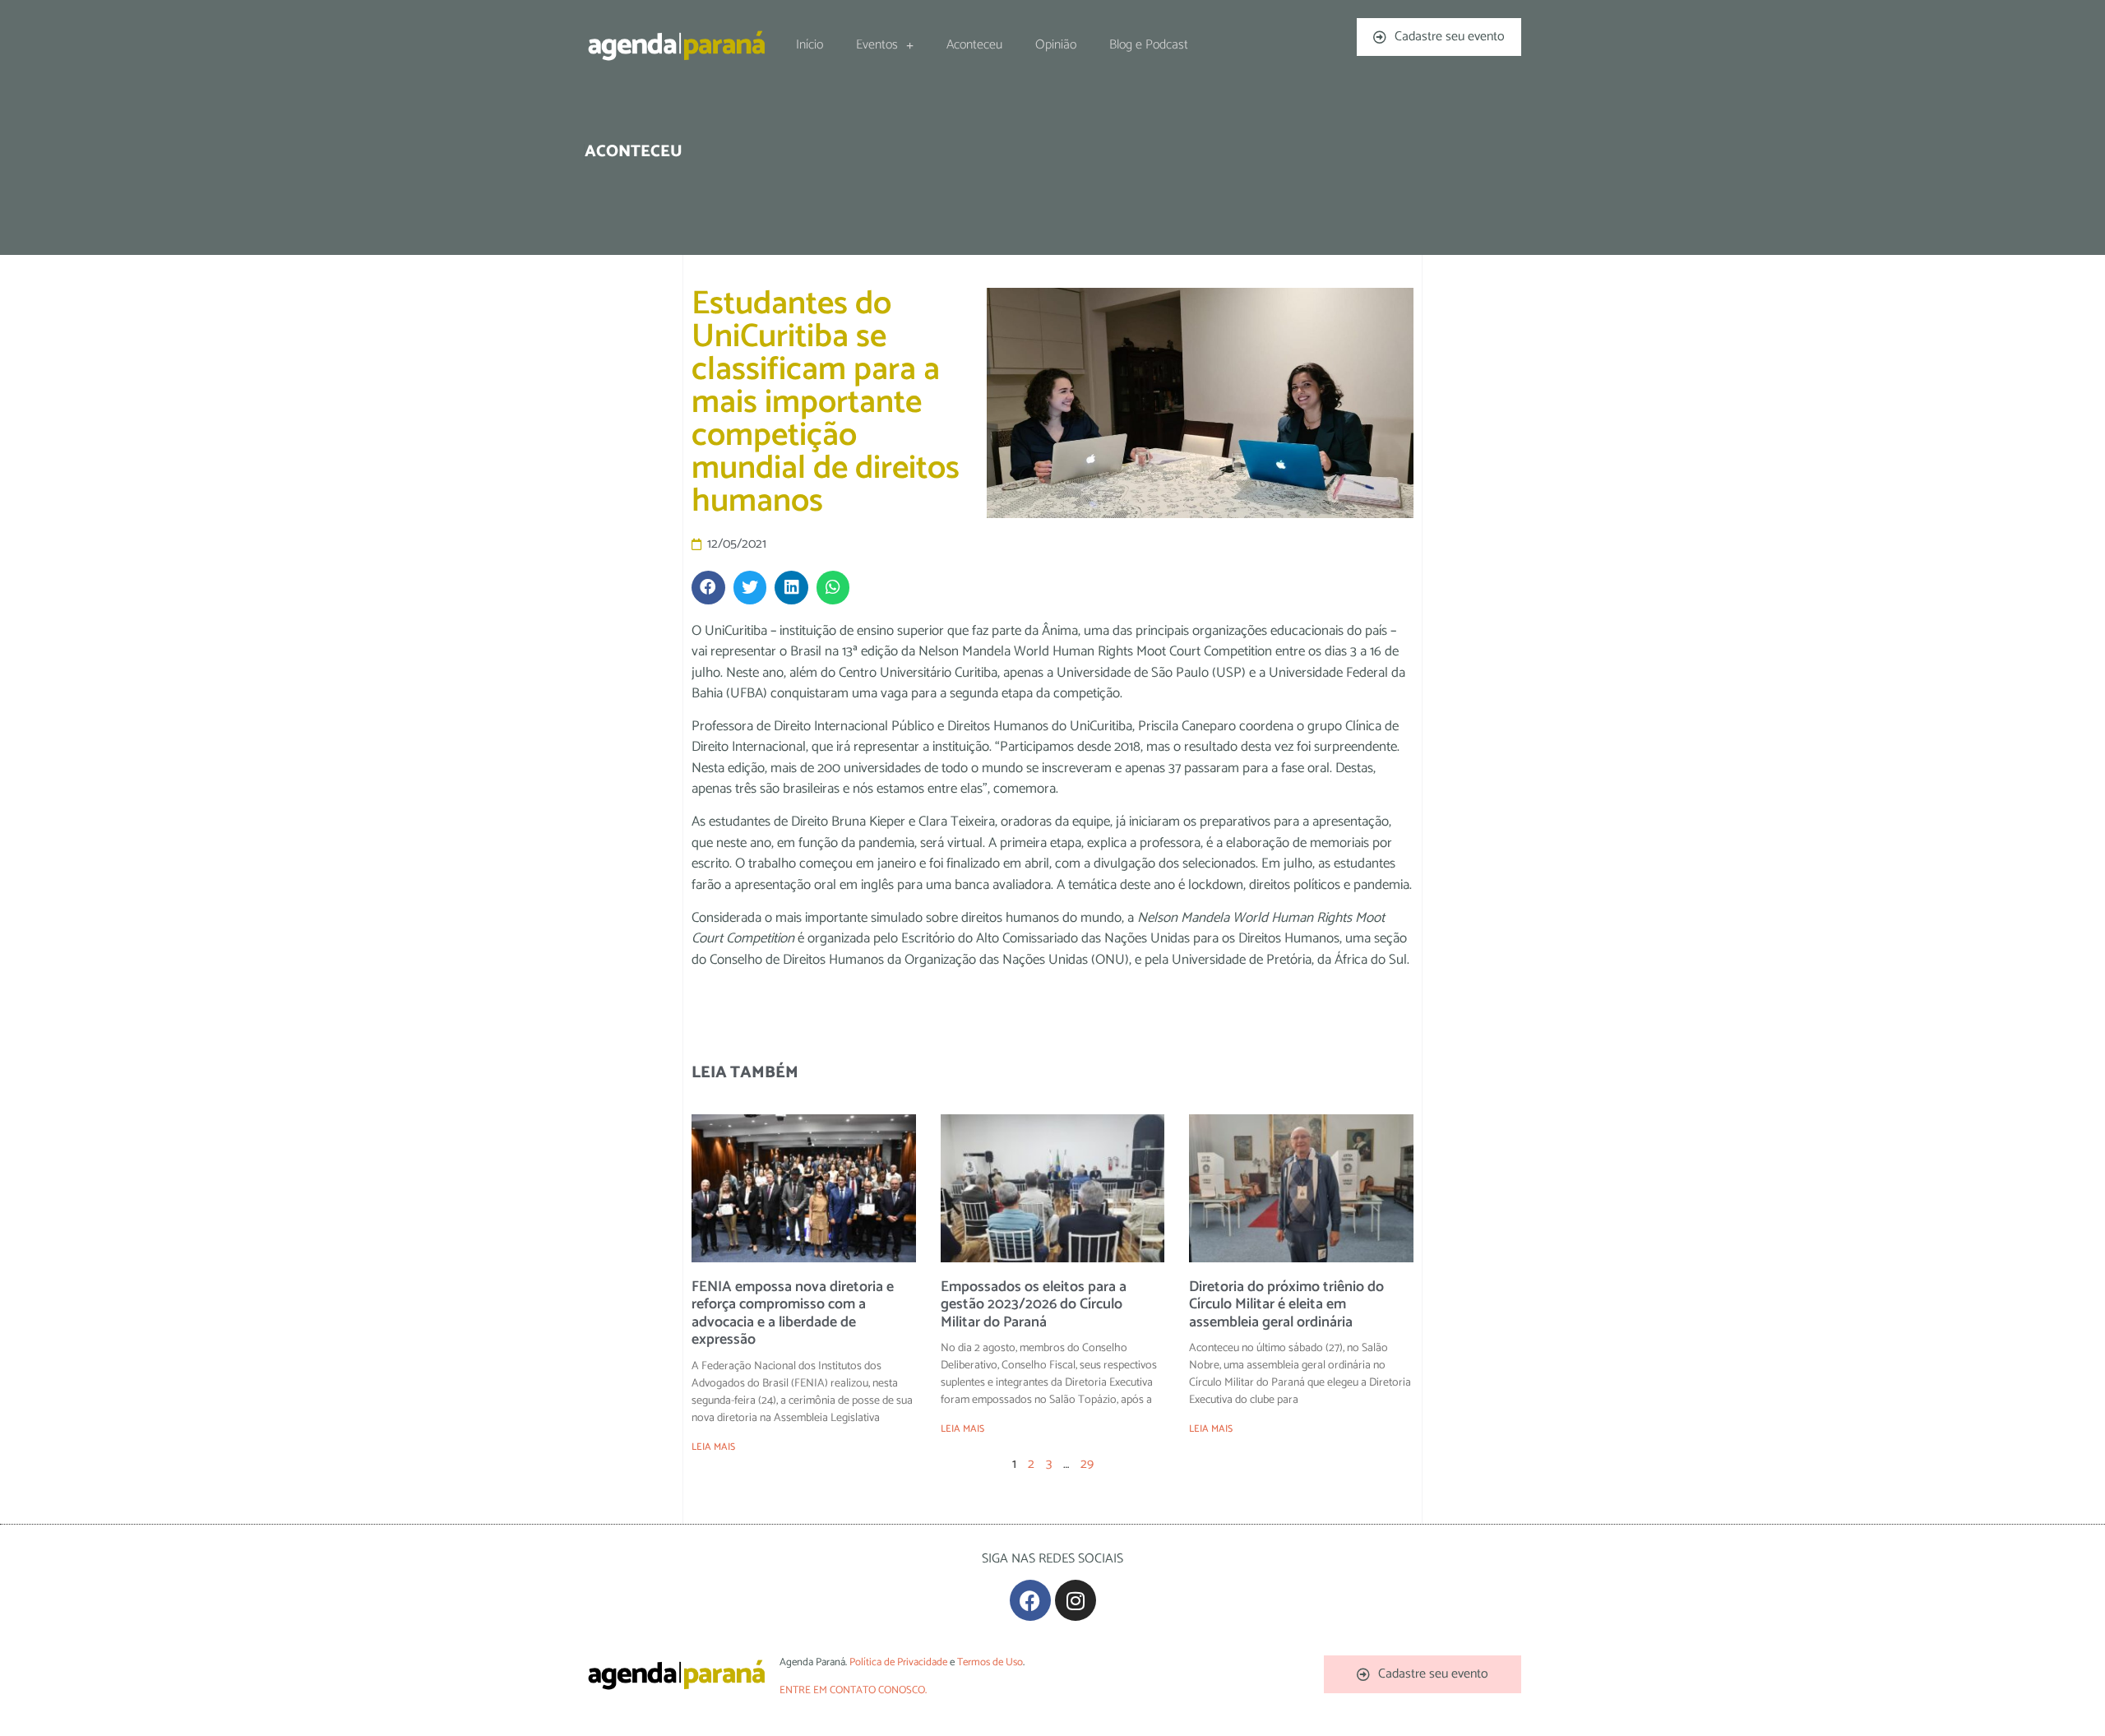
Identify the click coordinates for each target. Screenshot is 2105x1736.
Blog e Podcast (1149, 45)
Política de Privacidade (898, 1662)
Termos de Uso (990, 1662)
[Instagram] (1076, 1600)
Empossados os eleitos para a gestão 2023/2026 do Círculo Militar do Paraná (1034, 1305)
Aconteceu (974, 45)
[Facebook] (1030, 1600)
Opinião (1056, 45)
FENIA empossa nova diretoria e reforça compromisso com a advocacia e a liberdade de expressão (793, 1314)
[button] (708, 588)
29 (1087, 1464)
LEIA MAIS (713, 1447)
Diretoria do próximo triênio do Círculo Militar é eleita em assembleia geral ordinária (1286, 1305)
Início (810, 45)
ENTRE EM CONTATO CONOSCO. (853, 1690)
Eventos (877, 45)
